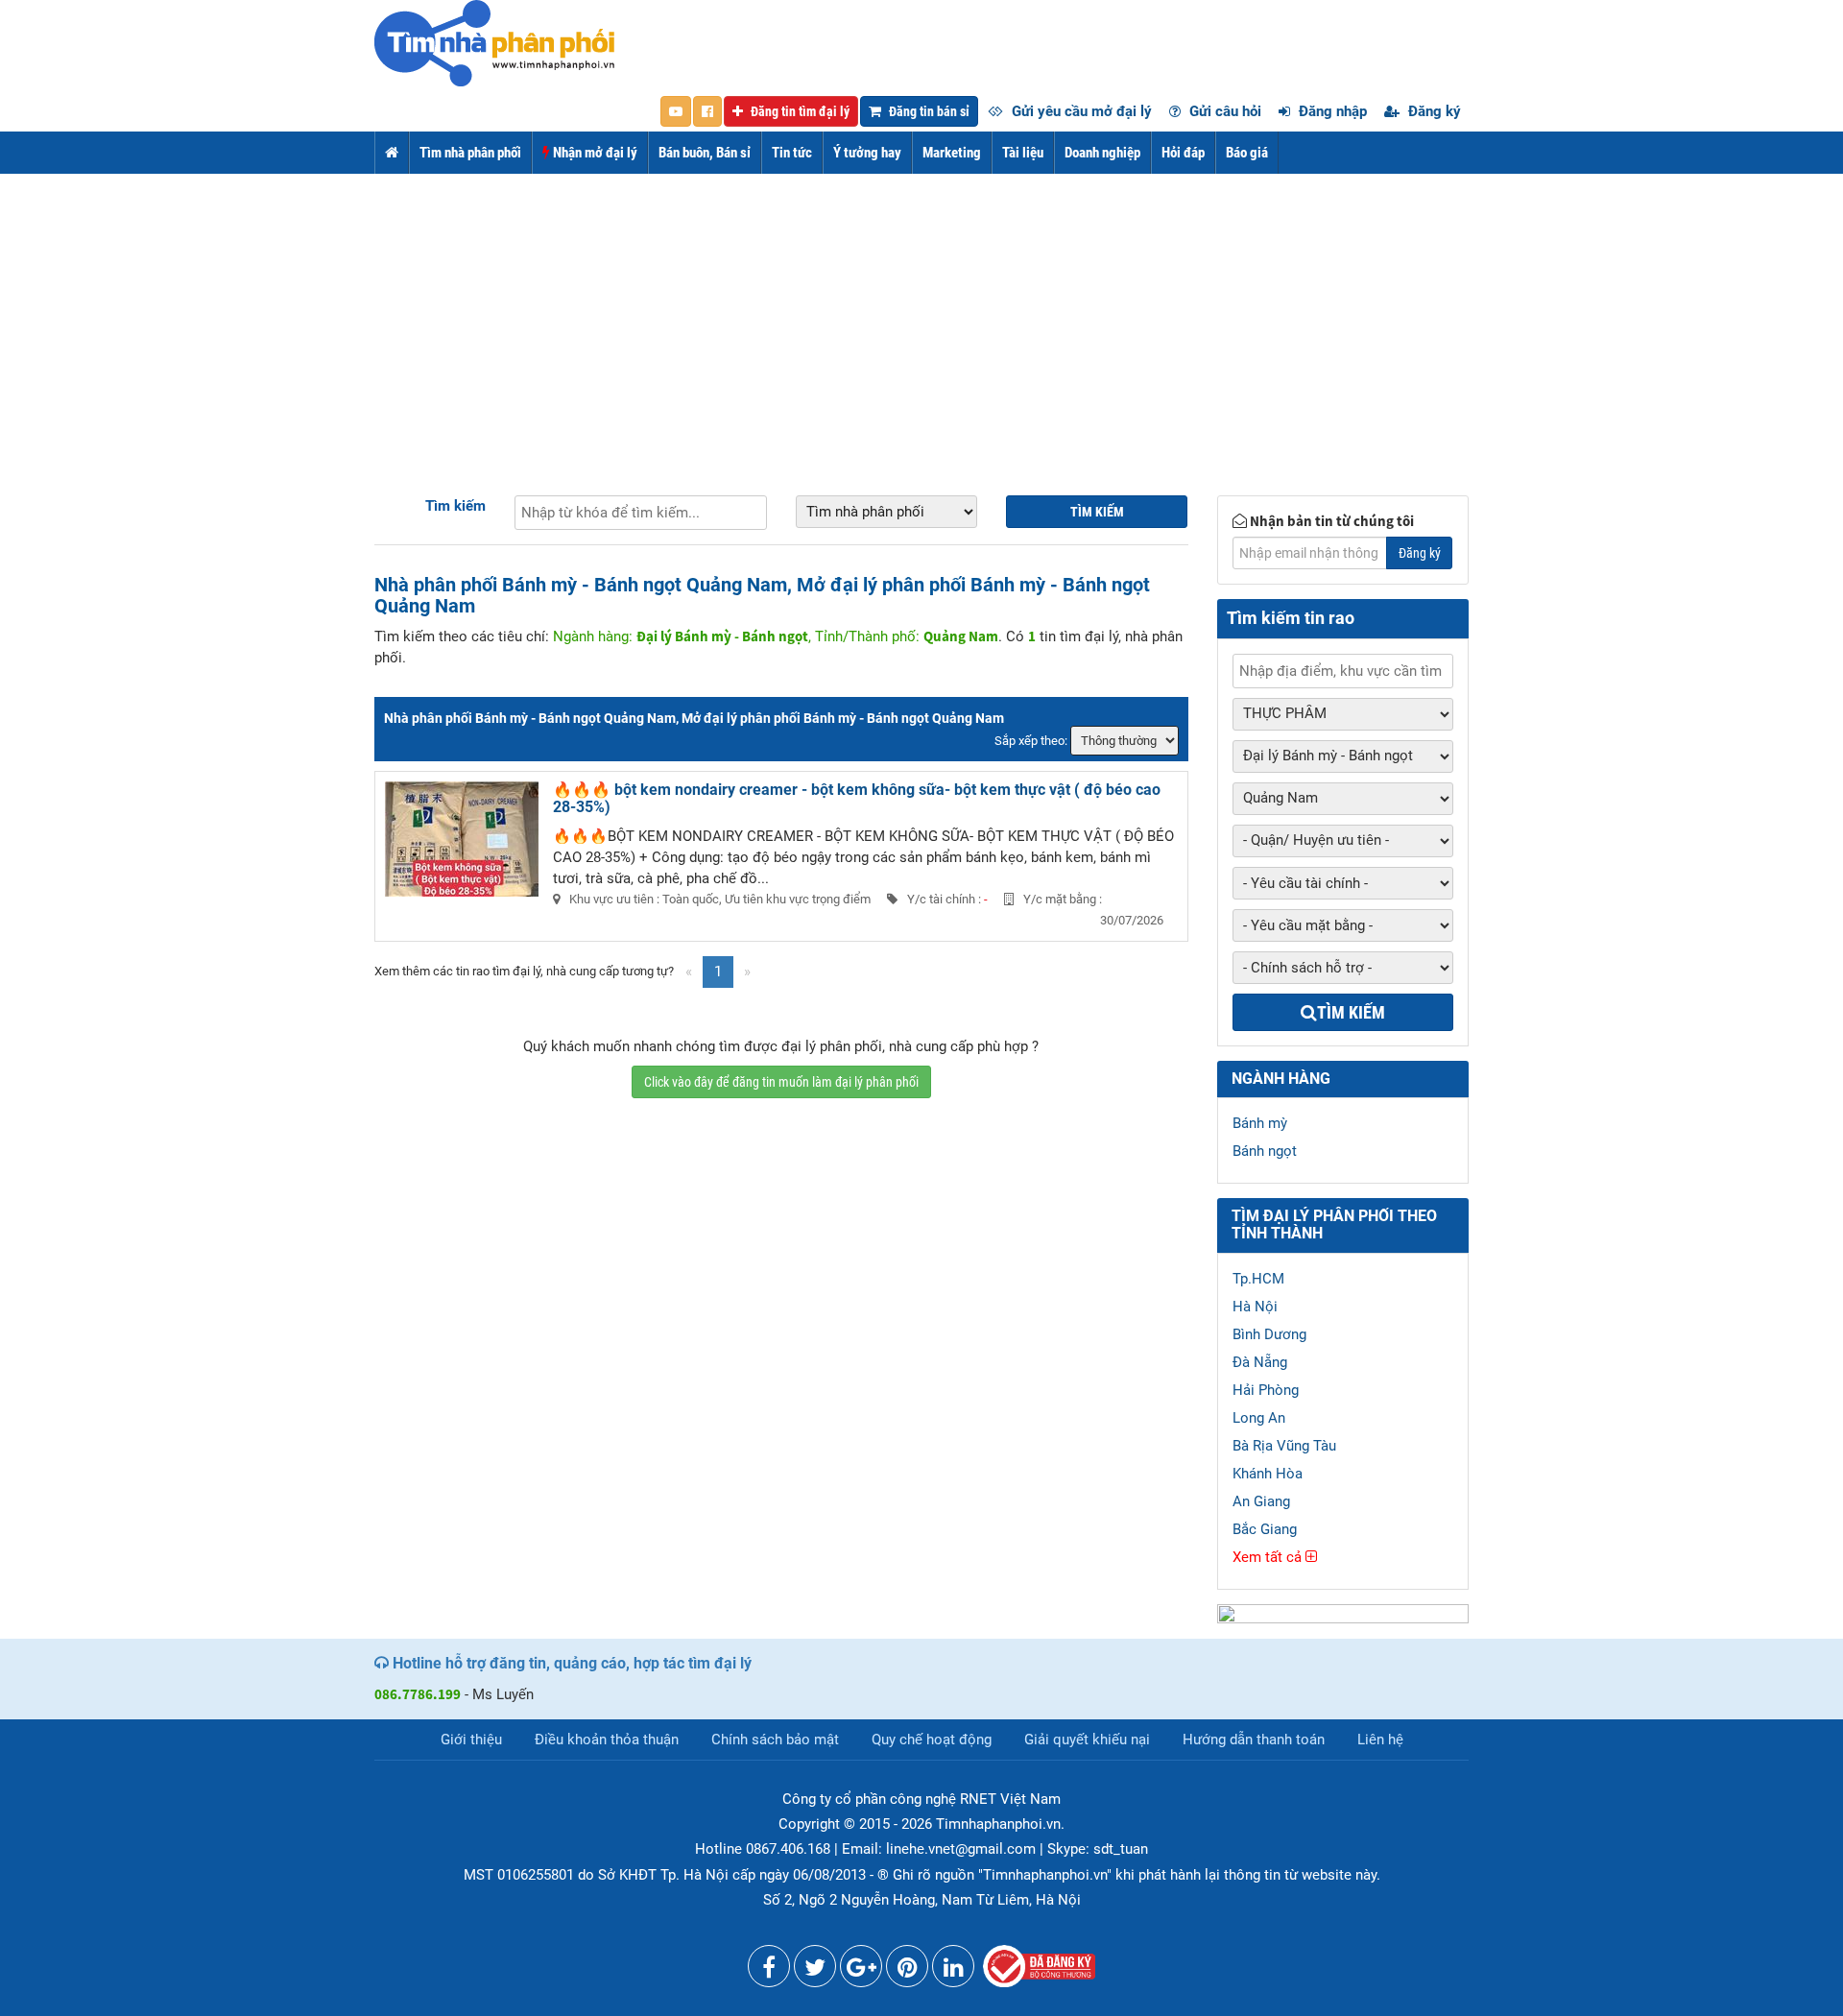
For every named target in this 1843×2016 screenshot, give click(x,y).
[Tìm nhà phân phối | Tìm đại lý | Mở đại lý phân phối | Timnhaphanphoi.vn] (494, 42)
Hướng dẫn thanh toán (1254, 1740)
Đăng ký (1433, 111)
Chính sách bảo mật (775, 1740)
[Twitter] (815, 1971)
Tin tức (792, 153)
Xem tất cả (1269, 1557)
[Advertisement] (921, 318)
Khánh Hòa (1268, 1474)
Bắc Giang (1265, 1529)
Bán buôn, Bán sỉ (705, 153)
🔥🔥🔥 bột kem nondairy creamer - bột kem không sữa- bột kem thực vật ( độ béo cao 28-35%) (857, 798)
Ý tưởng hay (867, 153)
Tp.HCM (1258, 1279)
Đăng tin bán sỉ (928, 111)
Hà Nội (1255, 1307)
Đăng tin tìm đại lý (799, 111)
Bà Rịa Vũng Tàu (1284, 1446)
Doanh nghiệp (1102, 153)
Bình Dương (1269, 1334)
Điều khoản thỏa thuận (607, 1740)
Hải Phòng (1266, 1390)
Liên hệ (1380, 1740)
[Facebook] (769, 1971)
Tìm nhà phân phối (470, 153)
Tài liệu (1023, 153)
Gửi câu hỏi (1223, 111)
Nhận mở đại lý (594, 153)
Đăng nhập (1331, 111)
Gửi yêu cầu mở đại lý (1080, 111)
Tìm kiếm (455, 506)
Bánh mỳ (1260, 1123)
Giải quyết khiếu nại (1087, 1740)
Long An (1259, 1418)
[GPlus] (861, 1971)
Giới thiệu (471, 1740)
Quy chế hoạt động (932, 1740)
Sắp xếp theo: (1031, 741)
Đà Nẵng (1260, 1362)
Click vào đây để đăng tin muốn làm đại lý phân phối (781, 1082)
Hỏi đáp (1183, 153)
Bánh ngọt (1265, 1151)
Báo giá (1247, 153)
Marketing (952, 153)
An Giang (1261, 1501)
